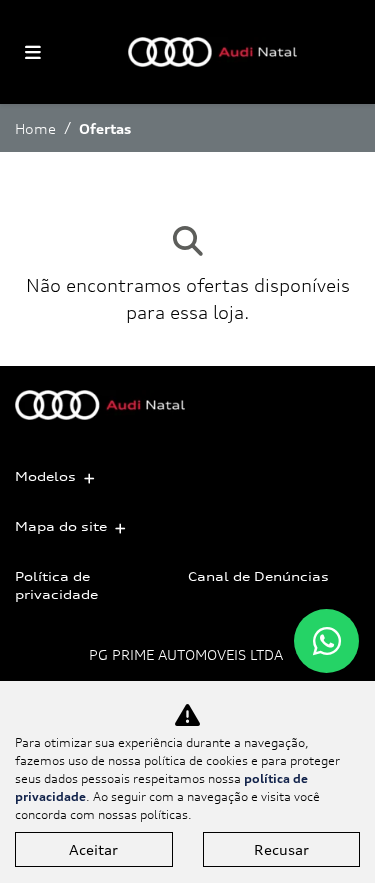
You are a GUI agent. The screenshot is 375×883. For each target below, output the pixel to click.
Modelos (45, 476)
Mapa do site (61, 526)
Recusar (281, 849)
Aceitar (93, 849)
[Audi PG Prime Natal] (213, 52)
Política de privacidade (56, 585)
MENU (33, 52)
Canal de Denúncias (258, 576)
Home (35, 128)
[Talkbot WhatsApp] (326, 641)
